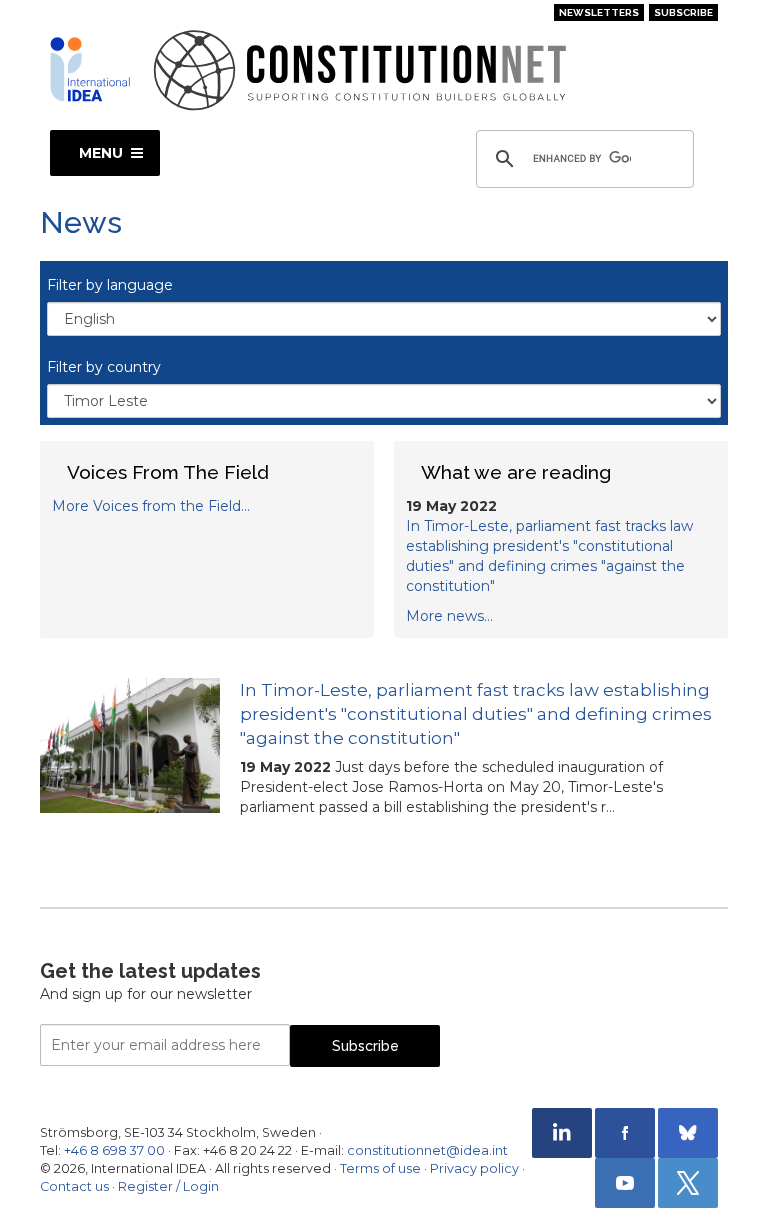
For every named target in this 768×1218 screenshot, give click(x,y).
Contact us (74, 1186)
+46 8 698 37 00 (114, 1150)
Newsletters (599, 12)
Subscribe (683, 12)
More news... (449, 616)
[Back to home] (90, 69)
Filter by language (110, 285)
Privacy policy (474, 1168)
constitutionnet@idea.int (427, 1150)
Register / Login (168, 1186)
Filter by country (104, 367)
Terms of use (380, 1168)
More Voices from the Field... (151, 506)
